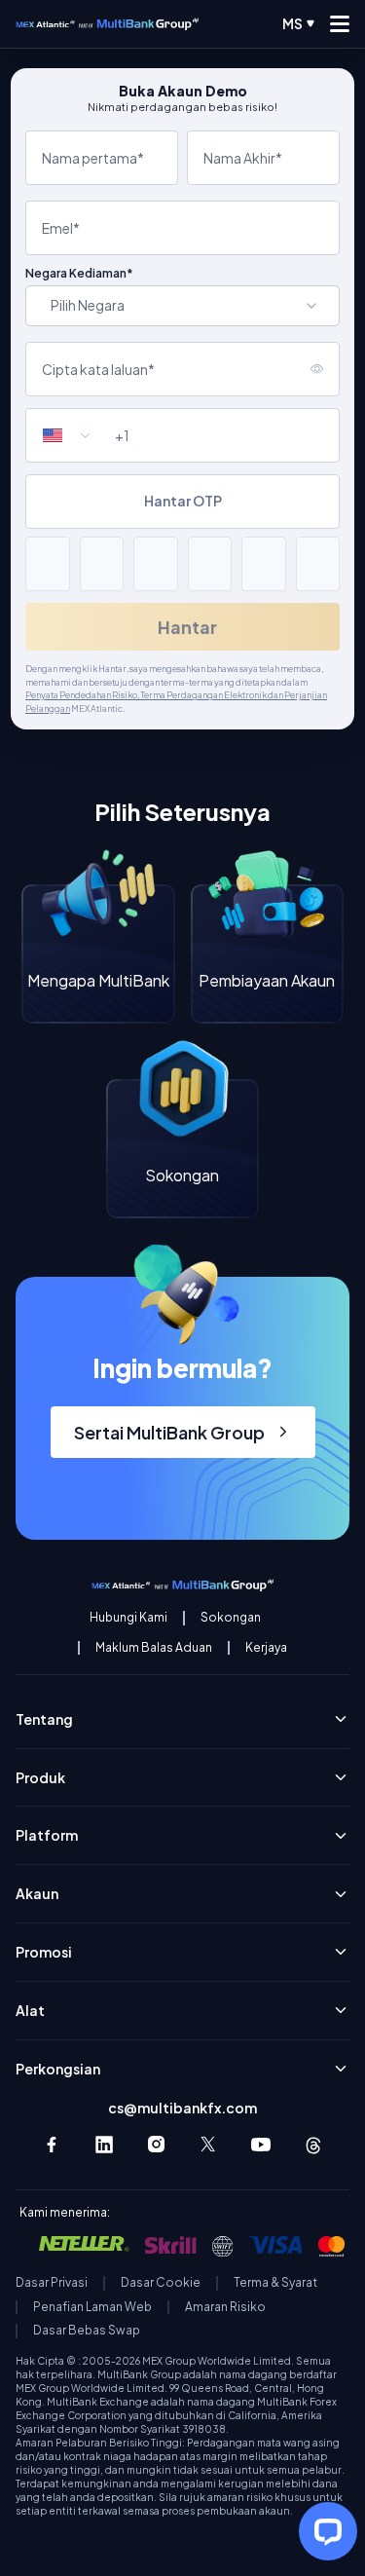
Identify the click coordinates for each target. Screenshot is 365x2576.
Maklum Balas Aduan (154, 1648)
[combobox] (75, 435)
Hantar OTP (183, 501)
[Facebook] (52, 2145)
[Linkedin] (104, 2145)
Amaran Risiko (225, 2307)
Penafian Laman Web (92, 2307)
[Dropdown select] (182, 306)
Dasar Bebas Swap (87, 2331)
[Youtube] (261, 2145)
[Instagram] (157, 2145)
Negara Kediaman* (79, 274)
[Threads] (313, 2145)
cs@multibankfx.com (182, 2108)
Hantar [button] (187, 627)
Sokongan (231, 1618)
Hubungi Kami (128, 1618)
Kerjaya (266, 1648)
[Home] (107, 24)
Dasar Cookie (161, 2283)
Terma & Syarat (275, 2283)
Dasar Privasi (52, 2283)
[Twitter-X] (209, 2145)
